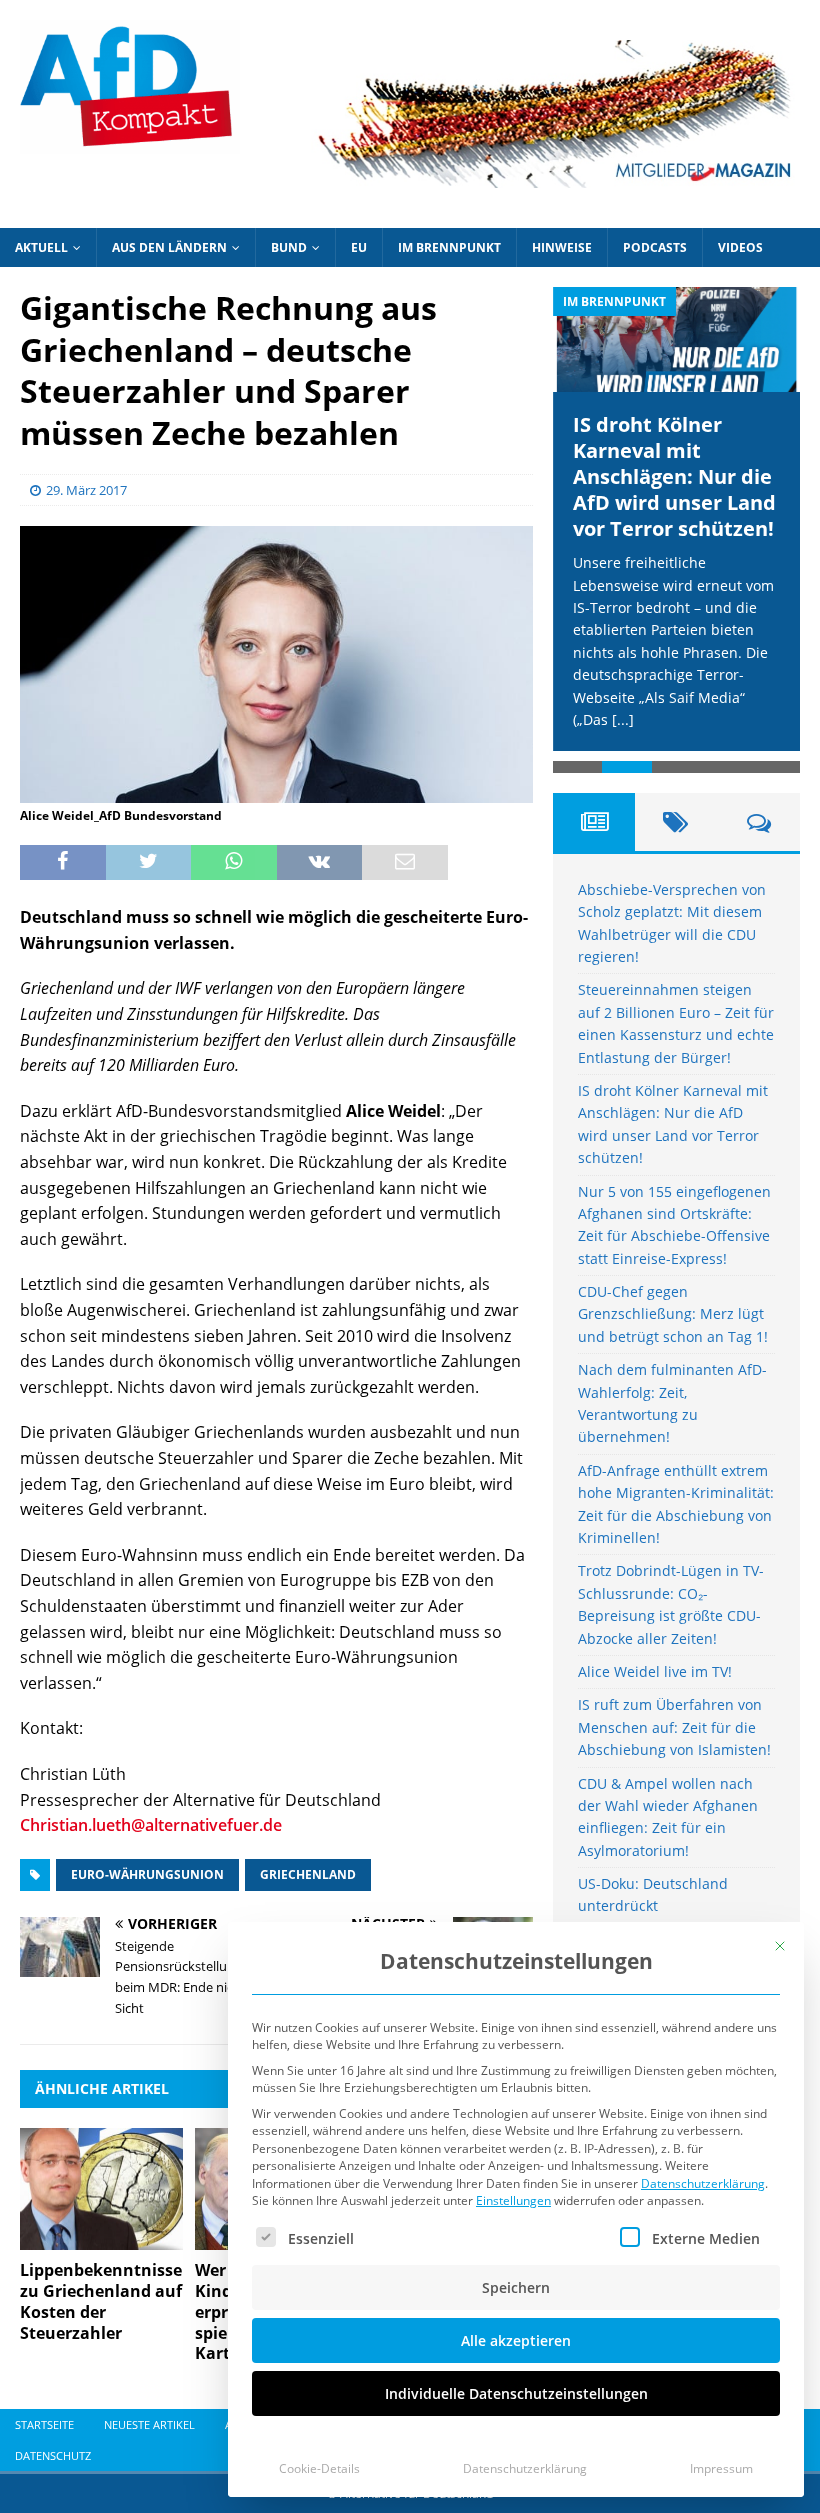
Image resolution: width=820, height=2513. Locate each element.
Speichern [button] (516, 2287)
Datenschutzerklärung (703, 2183)
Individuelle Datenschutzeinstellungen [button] (516, 2393)
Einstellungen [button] (513, 2200)
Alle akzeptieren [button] (516, 2340)
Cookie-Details (319, 2468)
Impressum (721, 2468)
